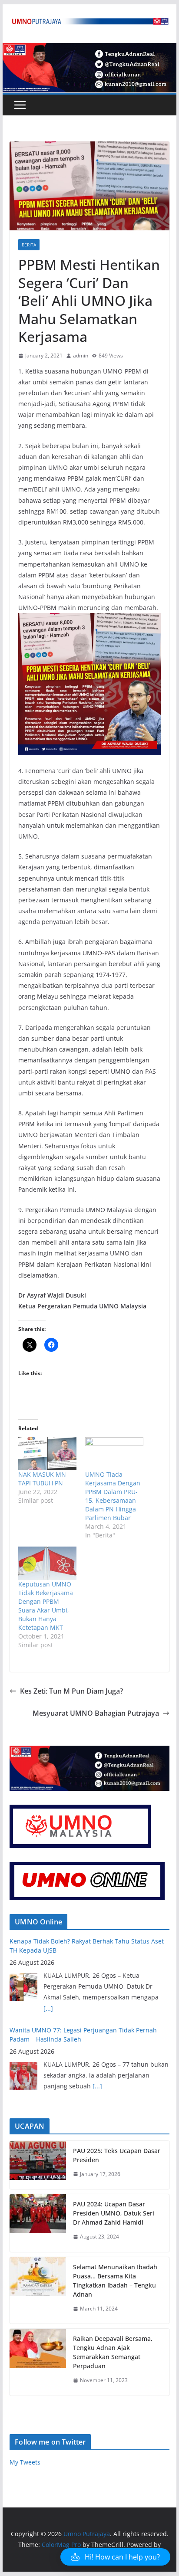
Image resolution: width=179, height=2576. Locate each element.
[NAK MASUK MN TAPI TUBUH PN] (47, 1454)
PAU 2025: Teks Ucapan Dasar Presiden (117, 2155)
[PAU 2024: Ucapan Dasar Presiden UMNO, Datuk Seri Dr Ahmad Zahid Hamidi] (38, 2223)
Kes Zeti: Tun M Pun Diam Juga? (71, 1691)
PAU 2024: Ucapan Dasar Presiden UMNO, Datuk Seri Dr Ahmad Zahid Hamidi (114, 2213)
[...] (48, 2008)
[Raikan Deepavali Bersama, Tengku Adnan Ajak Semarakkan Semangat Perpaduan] (38, 2362)
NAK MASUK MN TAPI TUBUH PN (42, 1479)
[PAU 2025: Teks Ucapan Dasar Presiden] (38, 2165)
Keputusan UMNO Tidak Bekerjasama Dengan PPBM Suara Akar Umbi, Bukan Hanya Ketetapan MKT (46, 1606)
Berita (29, 245)
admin (81, 356)
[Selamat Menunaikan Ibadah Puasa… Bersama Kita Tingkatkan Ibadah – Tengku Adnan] (38, 2291)
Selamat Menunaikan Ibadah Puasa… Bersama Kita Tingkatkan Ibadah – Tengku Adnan (115, 2281)
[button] (115, 2557)
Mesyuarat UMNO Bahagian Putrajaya (96, 1713)
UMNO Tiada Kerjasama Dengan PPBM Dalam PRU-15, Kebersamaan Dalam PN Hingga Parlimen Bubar (113, 1496)
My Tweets (25, 2462)
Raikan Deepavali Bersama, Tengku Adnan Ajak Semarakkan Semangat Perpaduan (113, 2352)
